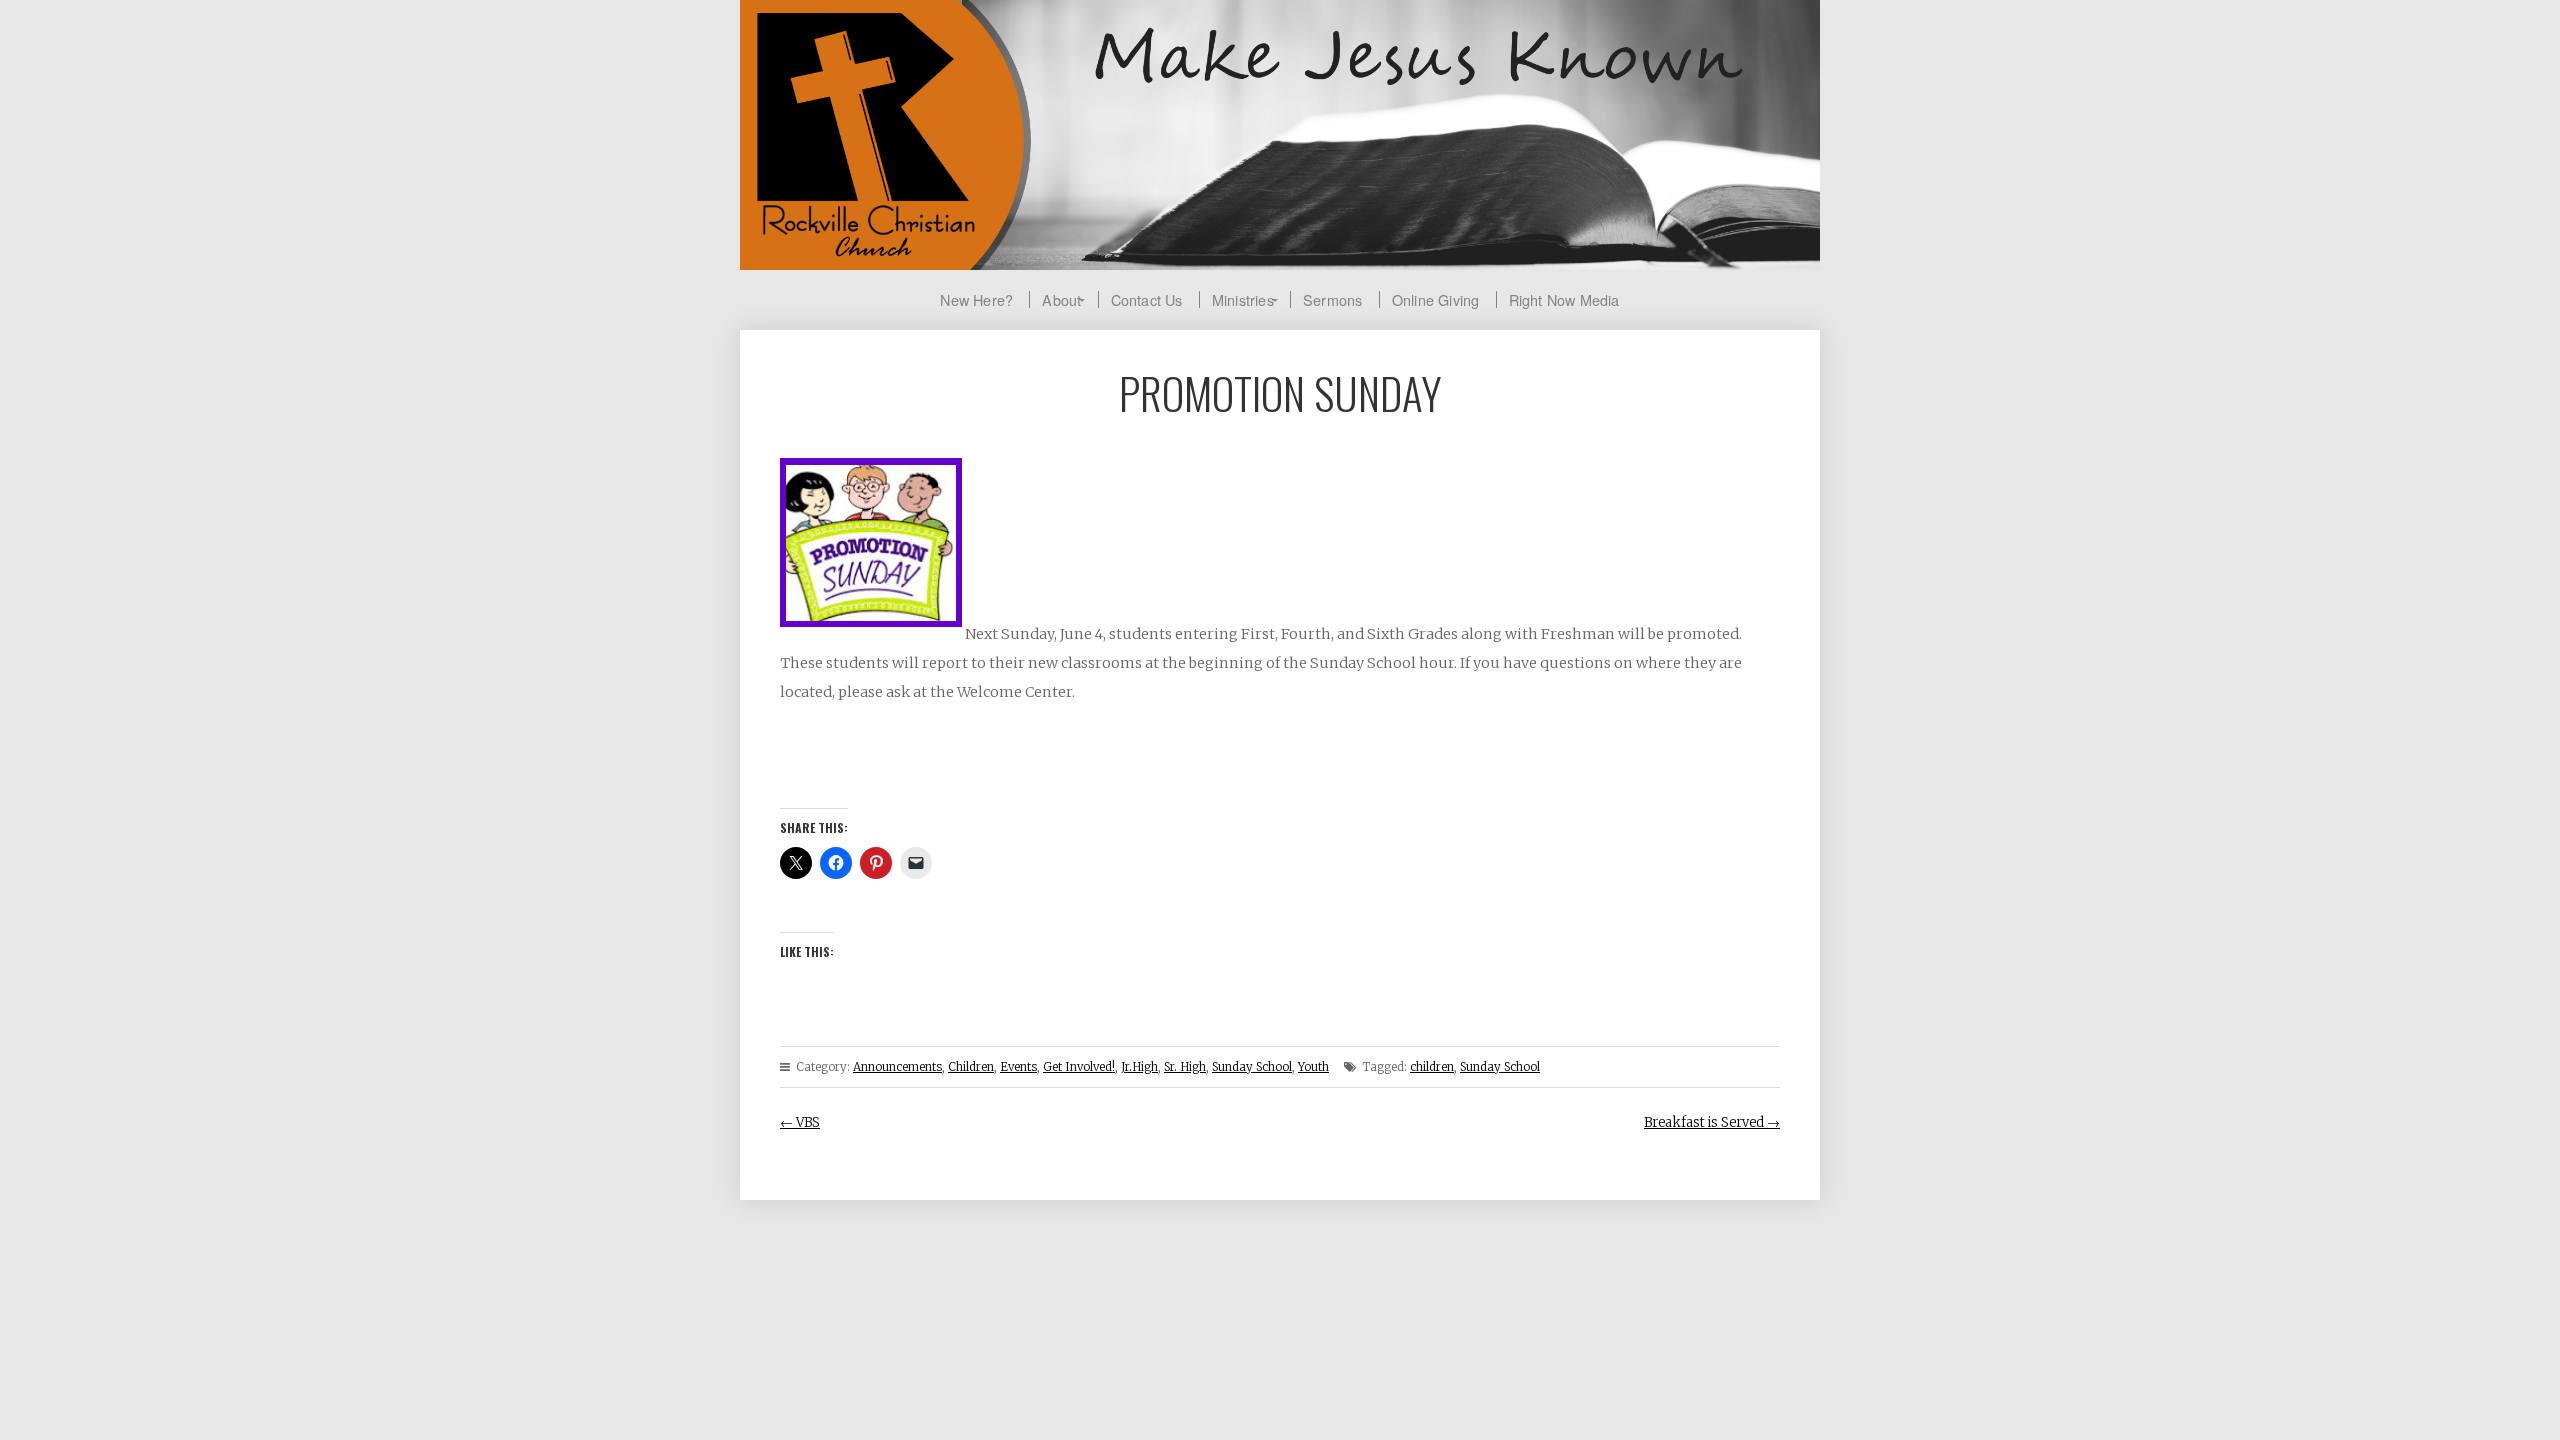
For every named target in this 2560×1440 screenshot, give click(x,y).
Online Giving (1436, 299)
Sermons (1332, 299)
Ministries (1243, 299)
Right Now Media (1564, 299)
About (1061, 299)
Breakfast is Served (1712, 1122)
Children (971, 1067)
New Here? (976, 299)
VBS (800, 1122)
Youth (1313, 1067)
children (1432, 1067)
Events (1018, 1067)
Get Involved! (1079, 1067)
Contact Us (1147, 299)
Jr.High (1139, 1067)
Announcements (897, 1067)
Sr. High (1185, 1067)
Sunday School (1252, 1067)
